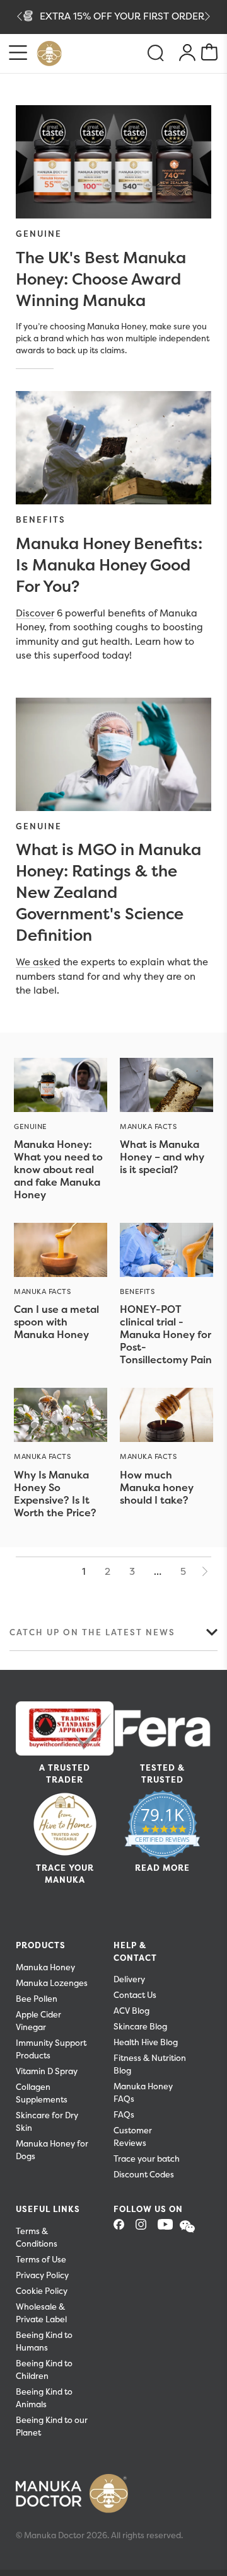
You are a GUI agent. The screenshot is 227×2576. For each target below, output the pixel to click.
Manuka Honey (45, 1967)
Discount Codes (144, 2175)
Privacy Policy (42, 2275)
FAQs (124, 2115)
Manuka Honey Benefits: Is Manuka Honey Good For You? (109, 565)
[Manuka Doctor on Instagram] (146, 2228)
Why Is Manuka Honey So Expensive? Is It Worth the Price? (55, 1494)
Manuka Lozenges (52, 1983)
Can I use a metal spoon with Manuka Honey (56, 1322)
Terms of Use (41, 2260)
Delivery (129, 1979)
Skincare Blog (140, 2027)
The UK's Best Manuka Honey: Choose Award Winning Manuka (101, 279)
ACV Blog (131, 2011)
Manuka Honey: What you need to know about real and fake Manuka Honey (58, 1169)
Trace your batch (147, 2159)
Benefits (41, 519)
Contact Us (135, 1995)
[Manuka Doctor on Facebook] (124, 2228)
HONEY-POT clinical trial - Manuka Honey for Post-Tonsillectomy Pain (166, 1334)
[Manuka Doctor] (49, 54)
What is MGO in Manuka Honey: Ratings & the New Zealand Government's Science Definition (108, 892)
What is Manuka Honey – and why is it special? (162, 1157)
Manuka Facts (148, 1126)
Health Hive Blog (146, 2042)
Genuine (39, 234)
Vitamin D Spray (47, 2071)
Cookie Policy (42, 2291)
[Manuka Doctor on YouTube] (168, 2228)
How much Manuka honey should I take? (157, 1487)
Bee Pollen (37, 1999)
